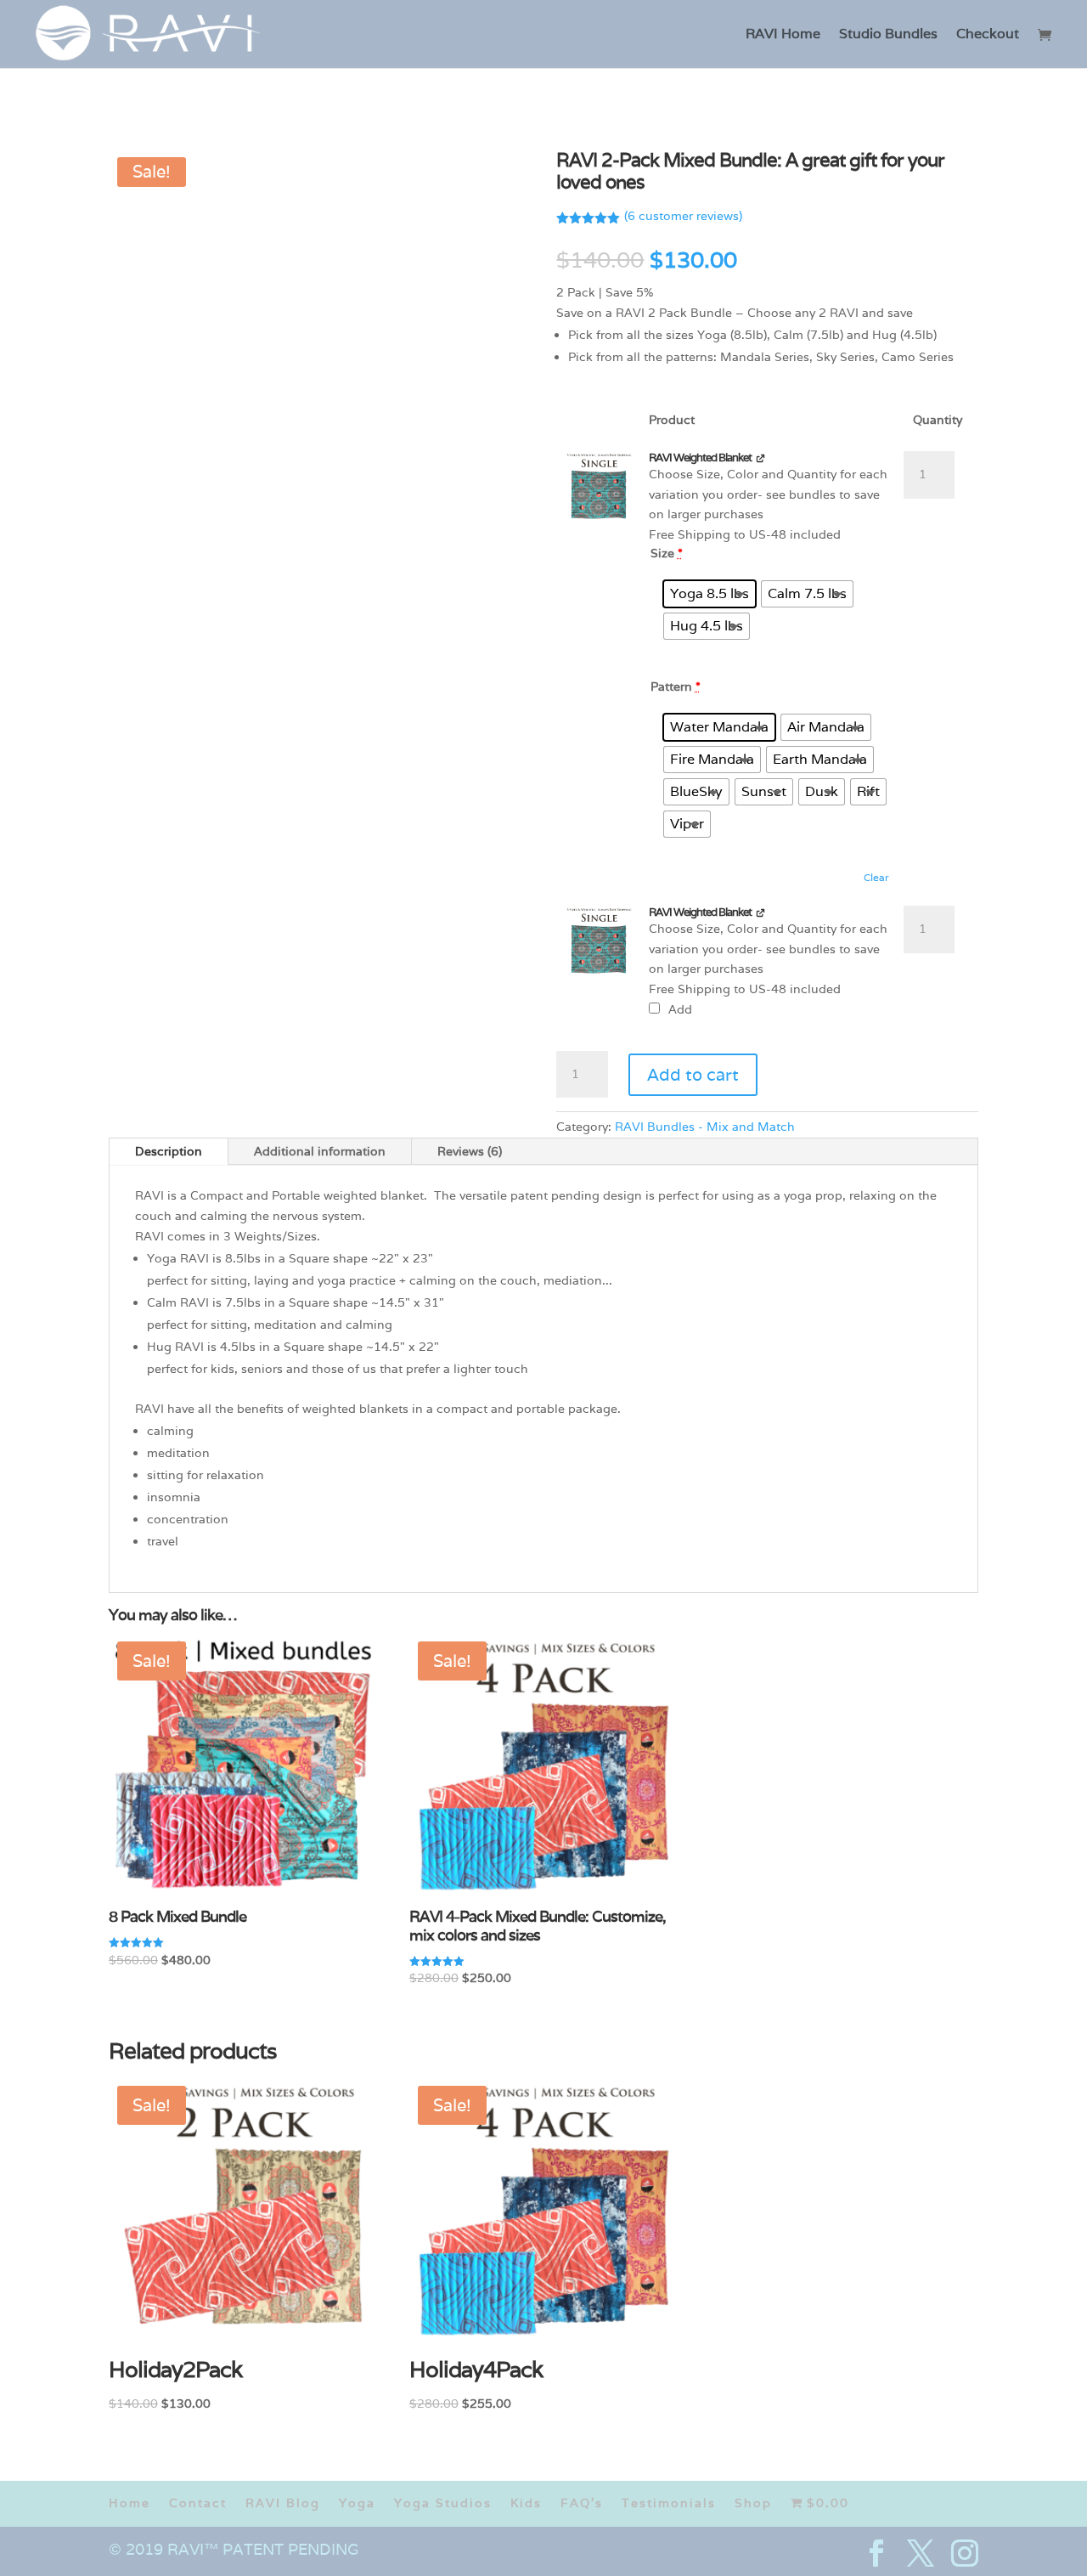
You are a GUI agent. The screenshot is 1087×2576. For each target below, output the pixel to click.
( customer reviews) (683, 216)
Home (130, 2503)
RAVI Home (783, 35)
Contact (198, 2503)
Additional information (320, 1151)
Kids (526, 2503)
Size (667, 553)
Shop (753, 2503)
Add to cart (693, 1075)
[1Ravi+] (600, 487)
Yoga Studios (443, 2503)
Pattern (676, 686)
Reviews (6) (470, 1151)
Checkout (988, 35)
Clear (876, 877)
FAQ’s (582, 2503)
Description (169, 1151)
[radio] (710, 594)
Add (679, 1009)
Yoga (357, 2503)
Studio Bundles (888, 35)
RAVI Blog (283, 2503)
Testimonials (669, 2503)
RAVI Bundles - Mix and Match (705, 1127)
